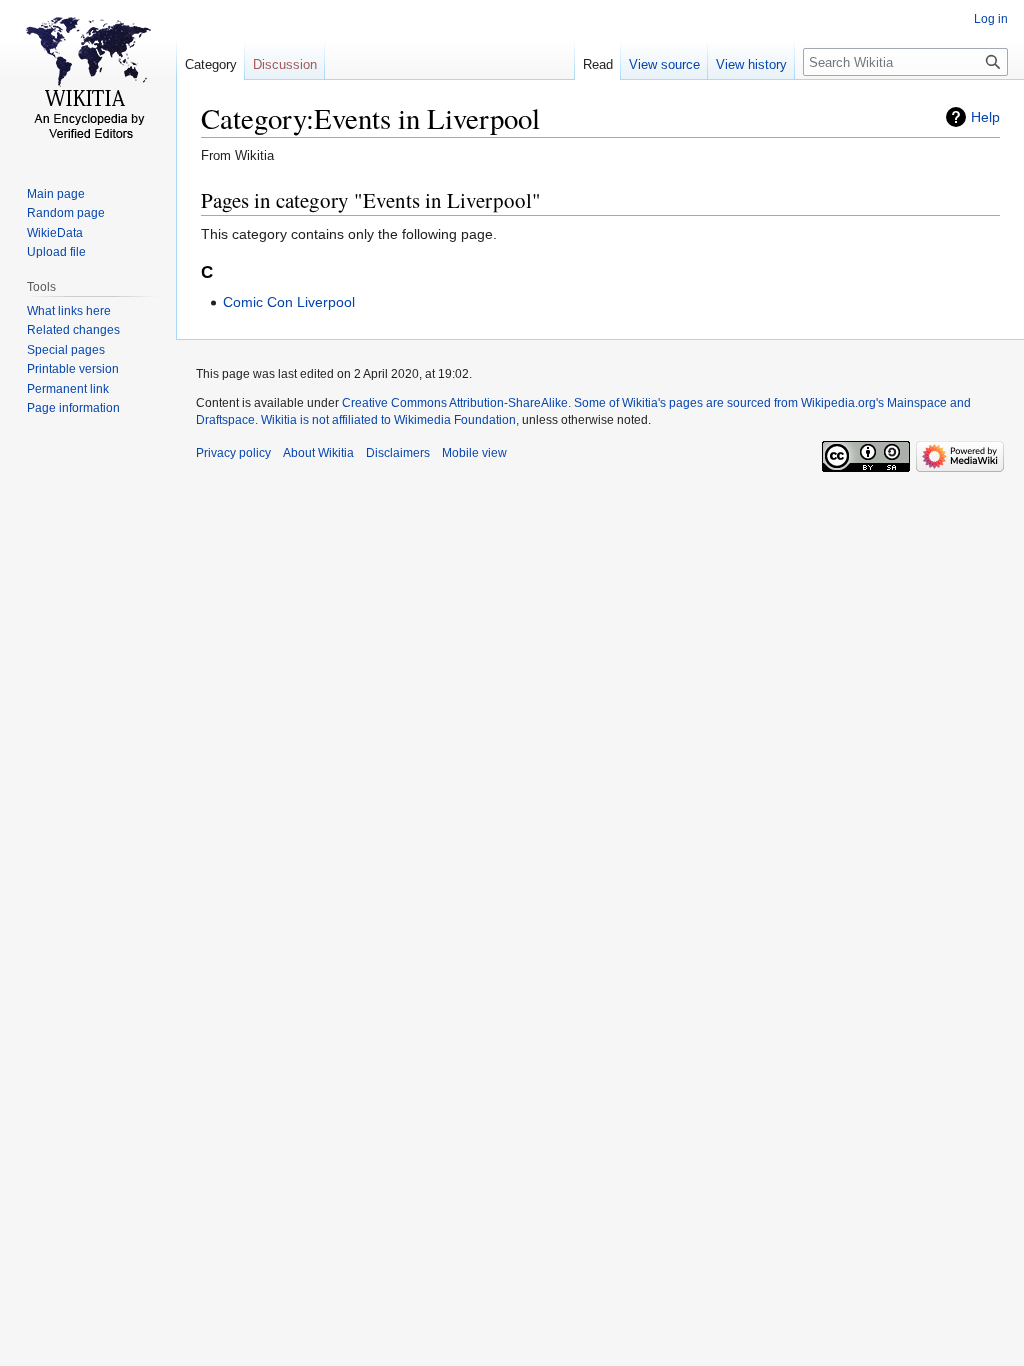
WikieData (55, 233)
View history (751, 64)
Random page (66, 213)
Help (985, 117)
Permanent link (68, 389)
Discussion (285, 64)
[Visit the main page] (88, 80)
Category (211, 64)
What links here (69, 311)
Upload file (56, 252)
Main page (56, 194)
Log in (991, 19)
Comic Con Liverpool (289, 302)
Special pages (66, 350)
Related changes (73, 330)
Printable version (73, 369)
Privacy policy (233, 453)
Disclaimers (398, 453)
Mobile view (474, 453)
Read (598, 64)
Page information (73, 408)
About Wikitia (318, 453)
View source (664, 64)
